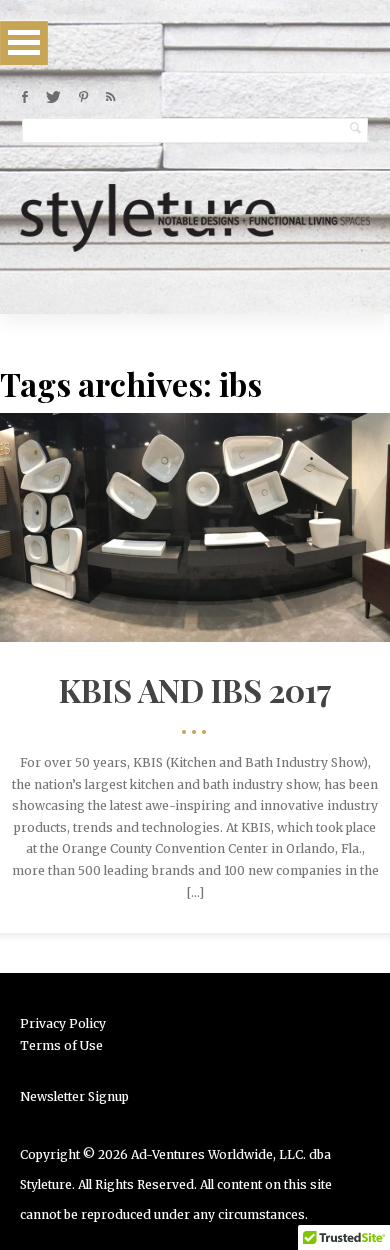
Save (236, 550)
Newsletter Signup (74, 1096)
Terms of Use (61, 1045)
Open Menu (24, 42)
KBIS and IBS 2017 (195, 689)
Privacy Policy (63, 1023)
